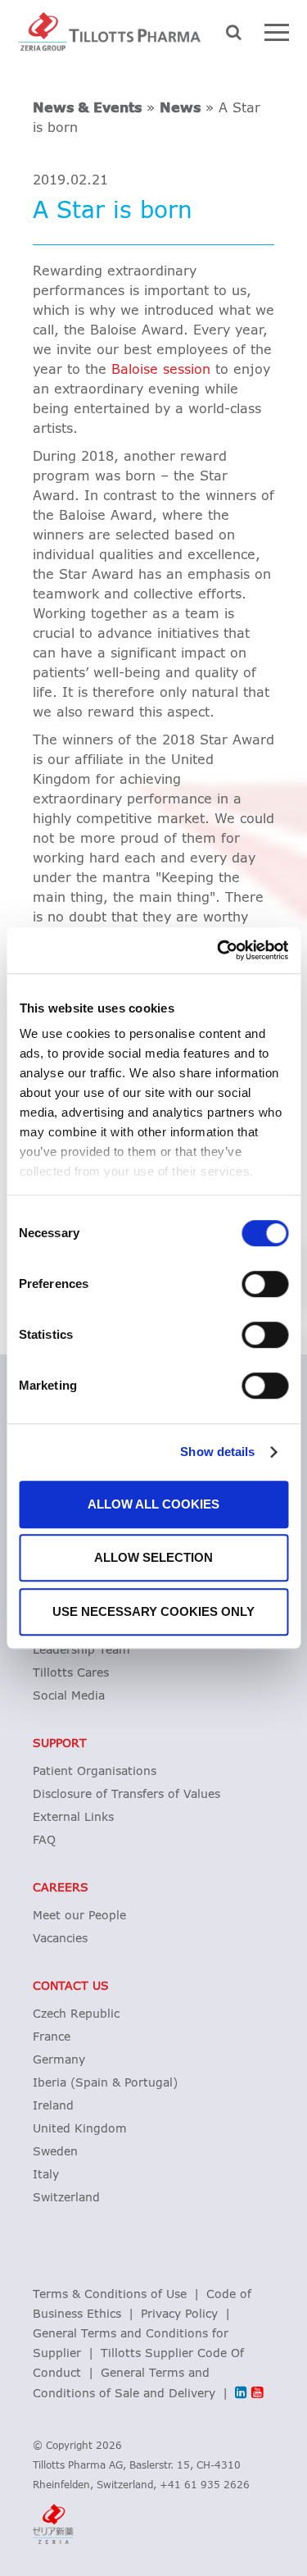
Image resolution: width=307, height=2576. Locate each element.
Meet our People (79, 1916)
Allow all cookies (153, 1504)
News (180, 108)
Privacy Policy (179, 2314)
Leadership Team (81, 1650)
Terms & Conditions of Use (110, 2295)
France (52, 2037)
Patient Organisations (95, 1772)
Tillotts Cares (71, 1673)
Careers (61, 1888)
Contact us (71, 1987)
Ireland (53, 2106)
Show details (217, 1452)
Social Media (69, 1696)
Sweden (55, 2152)
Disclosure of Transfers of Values (126, 1795)
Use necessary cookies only (153, 1611)
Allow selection (153, 1557)
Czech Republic (76, 2014)
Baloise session (161, 370)
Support (60, 1744)
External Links (73, 1818)
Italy (46, 2175)
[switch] (265, 1284)
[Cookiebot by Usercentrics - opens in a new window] (219, 950)
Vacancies (60, 1939)
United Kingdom (80, 2129)
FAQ (44, 1841)
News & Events (87, 108)
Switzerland (66, 2198)
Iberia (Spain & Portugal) (105, 2083)
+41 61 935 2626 (205, 2486)
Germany (59, 2060)
